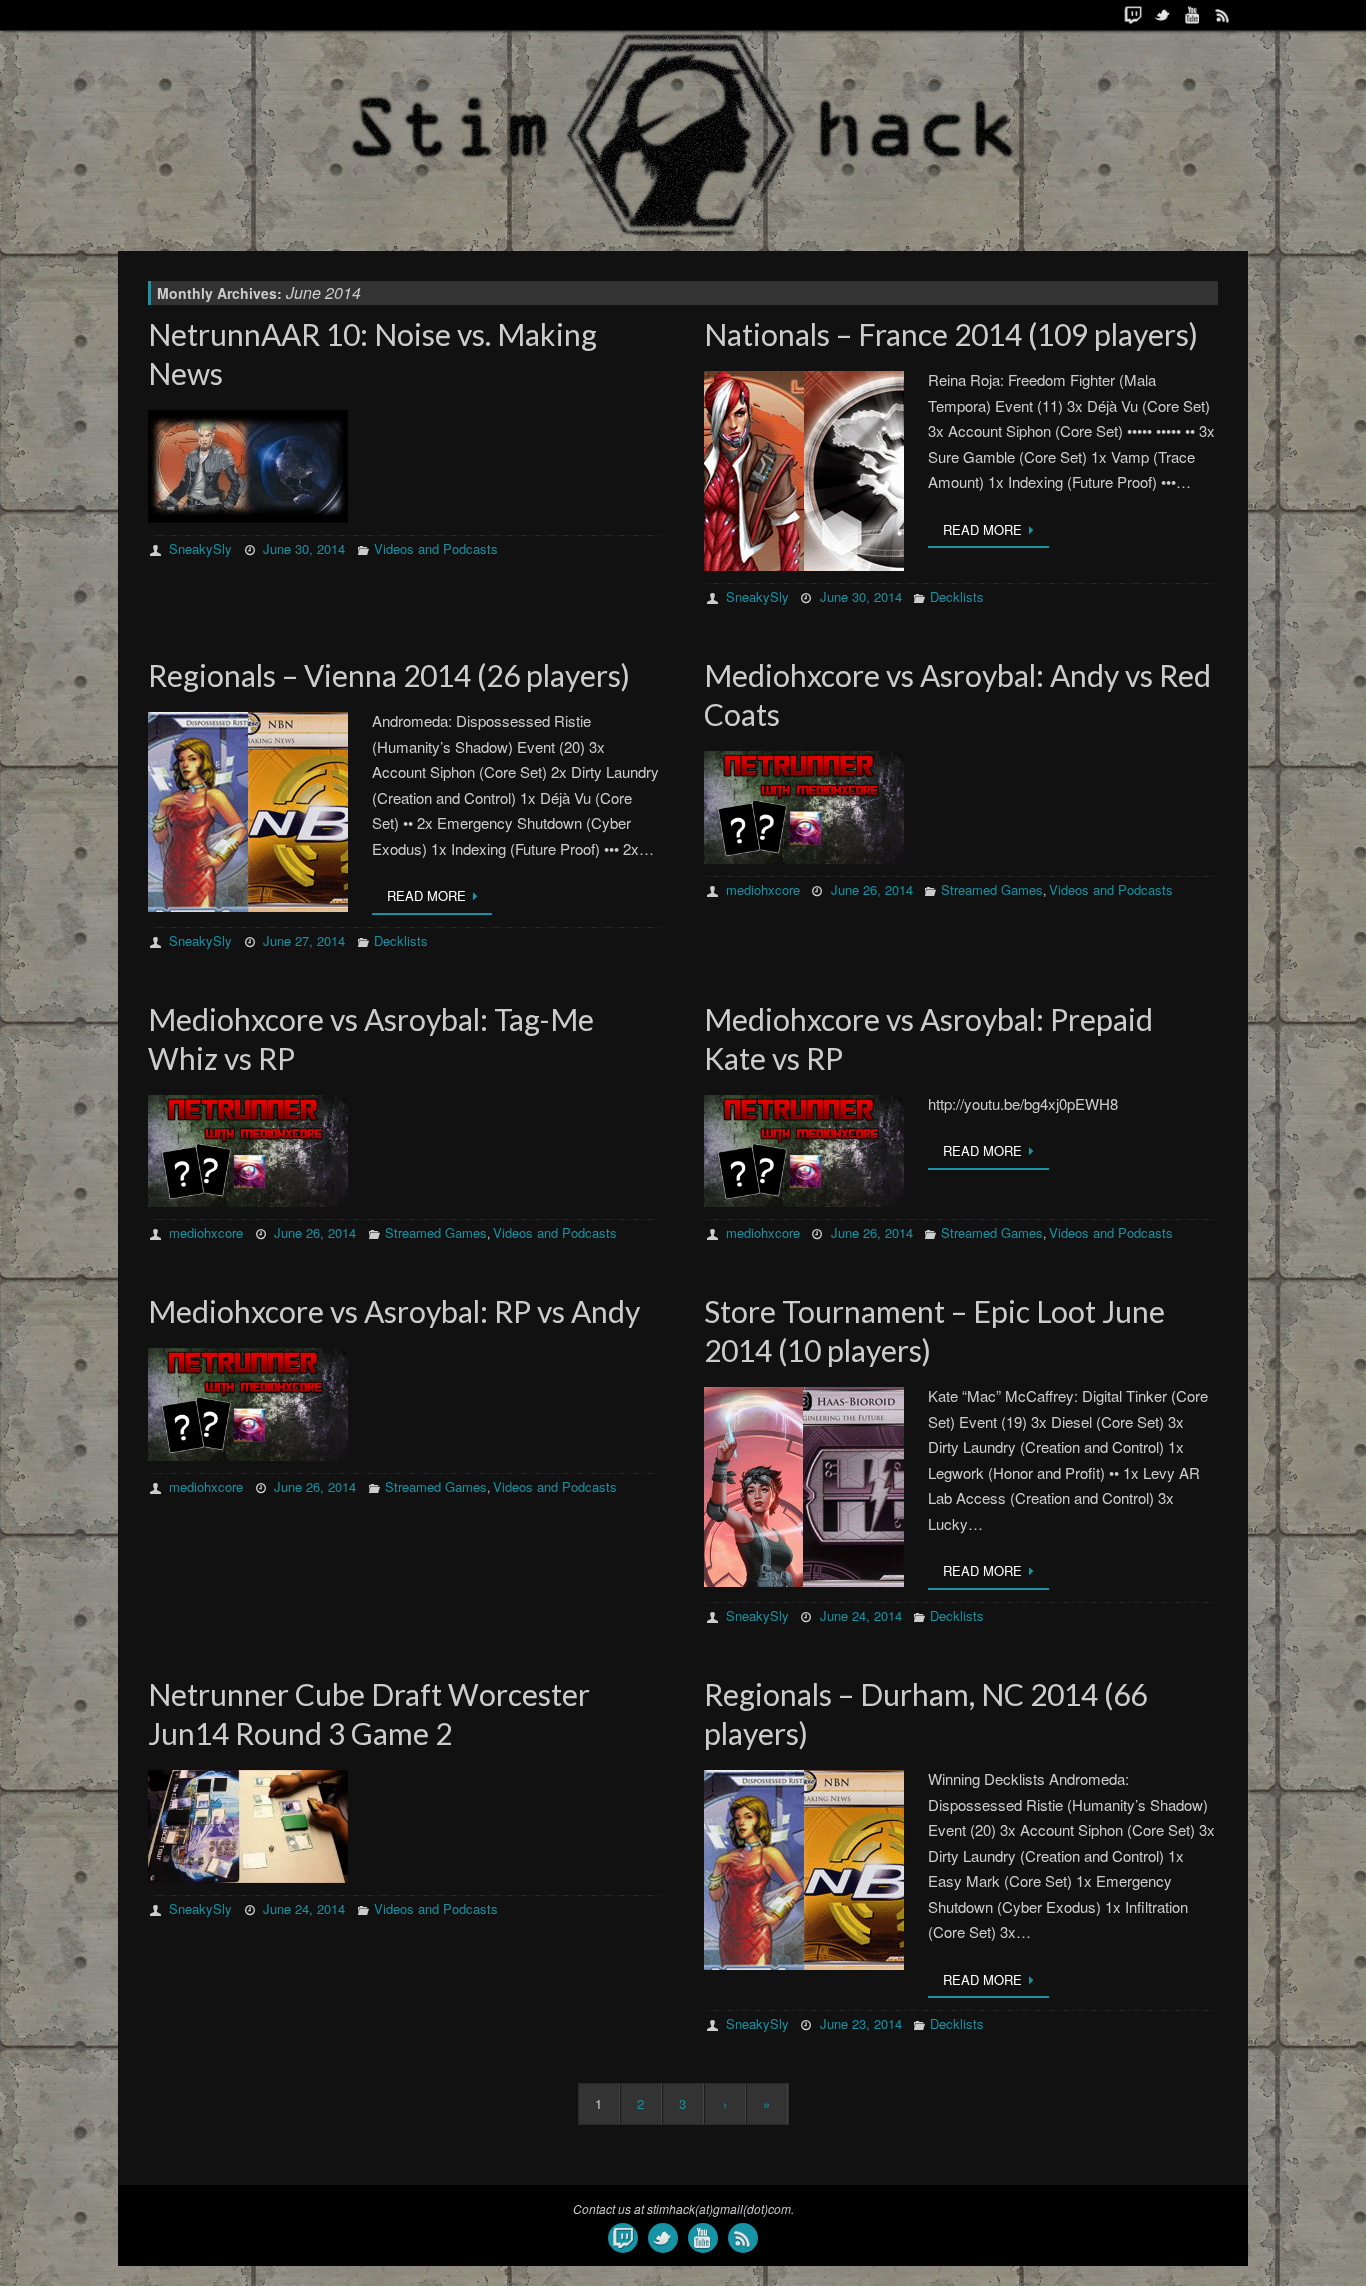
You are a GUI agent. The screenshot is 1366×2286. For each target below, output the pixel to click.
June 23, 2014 (861, 2023)
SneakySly (200, 548)
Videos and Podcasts (436, 548)
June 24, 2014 (861, 1615)
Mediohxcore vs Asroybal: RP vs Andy (394, 1311)
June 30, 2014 (304, 548)
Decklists (957, 596)
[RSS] (1223, 15)
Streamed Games (992, 889)
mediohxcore (763, 889)
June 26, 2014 (872, 889)
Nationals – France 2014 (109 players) (951, 334)
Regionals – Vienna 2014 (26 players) (389, 675)
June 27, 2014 (304, 940)
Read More (982, 529)
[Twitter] (1163, 15)
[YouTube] (1193, 15)
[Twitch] (1133, 15)
